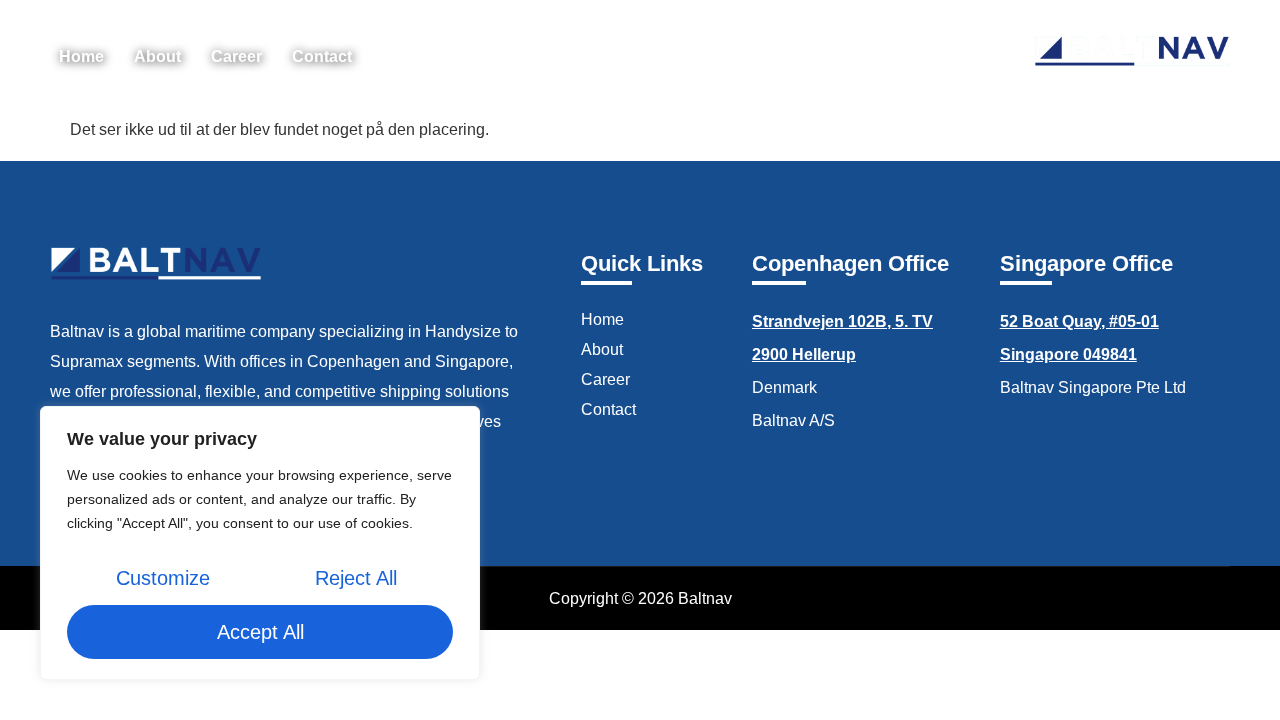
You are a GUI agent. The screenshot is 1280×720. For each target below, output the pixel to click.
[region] (260, 543)
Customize (163, 578)
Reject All (356, 578)
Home (81, 56)
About (157, 56)
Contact (322, 56)
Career (236, 56)
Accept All (260, 632)
